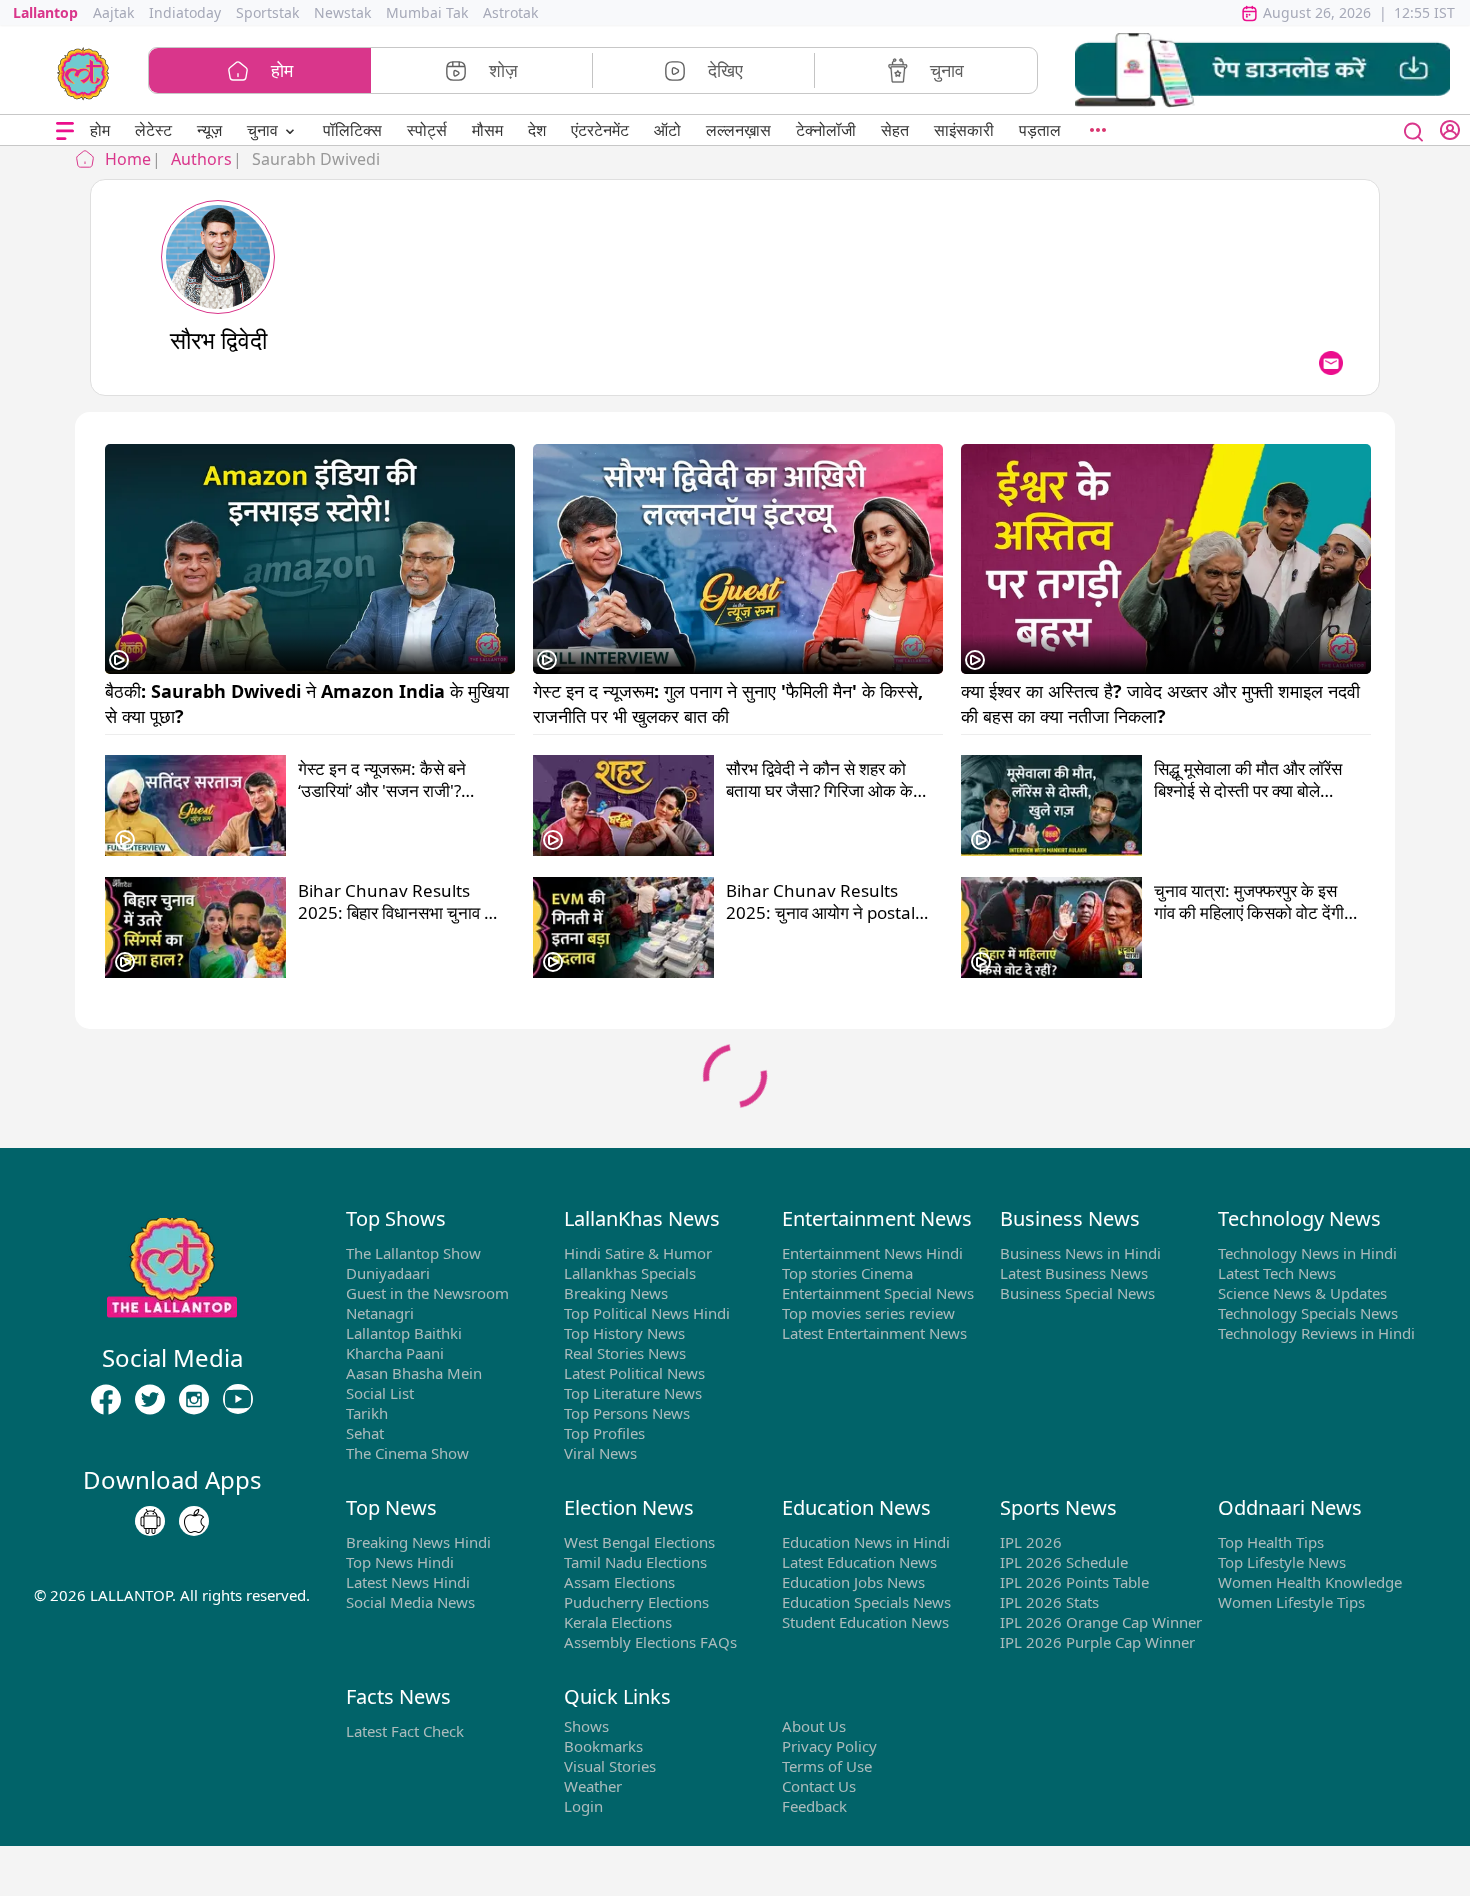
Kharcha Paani (395, 1353)
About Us (814, 1726)
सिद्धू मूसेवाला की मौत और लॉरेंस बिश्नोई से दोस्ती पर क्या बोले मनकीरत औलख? (1248, 780)
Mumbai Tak (427, 12)
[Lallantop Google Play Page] (150, 1522)
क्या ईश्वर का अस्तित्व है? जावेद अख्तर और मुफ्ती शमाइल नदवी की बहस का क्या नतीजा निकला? (1163, 703)
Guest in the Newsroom (427, 1293)
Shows (586, 1726)
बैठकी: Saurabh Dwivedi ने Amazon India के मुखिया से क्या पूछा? (309, 703)
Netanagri (380, 1313)
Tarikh (367, 1413)
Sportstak (267, 12)
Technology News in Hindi (1307, 1253)
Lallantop (45, 12)
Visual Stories (610, 1766)
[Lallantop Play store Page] (194, 1522)
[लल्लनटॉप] (83, 72)
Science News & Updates (1302, 1293)
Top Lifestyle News (1282, 1562)
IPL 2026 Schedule (1064, 1562)
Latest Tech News (1277, 1273)
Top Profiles (604, 1433)
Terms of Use (827, 1766)
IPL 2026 (1031, 1542)
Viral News (600, 1453)
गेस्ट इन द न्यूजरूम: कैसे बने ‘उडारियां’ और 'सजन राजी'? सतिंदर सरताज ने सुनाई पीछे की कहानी (392, 780)
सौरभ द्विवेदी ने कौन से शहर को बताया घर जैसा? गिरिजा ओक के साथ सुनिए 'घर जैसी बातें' (819, 780)
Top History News (624, 1333)
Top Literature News (633, 1393)
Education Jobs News (853, 1582)
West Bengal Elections (639, 1542)
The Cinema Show (407, 1453)
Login (583, 1806)
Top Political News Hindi (647, 1313)
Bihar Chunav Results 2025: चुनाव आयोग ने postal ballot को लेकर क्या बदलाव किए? (828, 902)
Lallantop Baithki (404, 1333)
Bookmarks (603, 1746)
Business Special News (1077, 1293)
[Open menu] (65, 130)
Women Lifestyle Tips (1291, 1602)
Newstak (342, 12)
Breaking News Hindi (418, 1542)
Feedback (814, 1806)
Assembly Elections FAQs (650, 1642)
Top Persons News (627, 1413)
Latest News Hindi (408, 1582)
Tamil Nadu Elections (635, 1562)
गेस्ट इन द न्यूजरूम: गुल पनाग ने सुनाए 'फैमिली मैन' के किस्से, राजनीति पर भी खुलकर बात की (730, 703)
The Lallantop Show (413, 1253)
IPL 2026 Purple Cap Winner (1097, 1642)
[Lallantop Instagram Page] (194, 1400)
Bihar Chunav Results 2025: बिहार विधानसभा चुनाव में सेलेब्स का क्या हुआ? (395, 902)
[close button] (1414, 130)
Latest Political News (634, 1373)
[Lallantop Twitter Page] (150, 1400)
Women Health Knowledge (1310, 1582)
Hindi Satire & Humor (638, 1253)
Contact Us (819, 1786)
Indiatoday (185, 12)
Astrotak (510, 12)
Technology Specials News (1308, 1313)
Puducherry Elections (636, 1602)
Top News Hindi (400, 1562)
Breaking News (616, 1293)
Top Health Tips (1271, 1542)
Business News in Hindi (1080, 1253)
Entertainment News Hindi (872, 1253)
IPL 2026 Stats (1049, 1602)
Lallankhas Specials (630, 1273)
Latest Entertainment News (874, 1333)
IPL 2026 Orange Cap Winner (1101, 1622)
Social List (380, 1393)
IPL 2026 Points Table (1074, 1582)
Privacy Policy (829, 1746)
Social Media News (410, 1602)
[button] (1262, 70)
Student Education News (865, 1622)
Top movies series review (868, 1313)
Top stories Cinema (847, 1273)
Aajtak (113, 12)
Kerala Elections (618, 1622)
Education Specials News (866, 1602)
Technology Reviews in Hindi (1316, 1333)
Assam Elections (619, 1582)
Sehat (365, 1433)
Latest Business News (1074, 1273)
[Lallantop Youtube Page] (238, 1400)
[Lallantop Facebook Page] (106, 1400)
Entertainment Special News (878, 1293)
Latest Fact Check (405, 1731)
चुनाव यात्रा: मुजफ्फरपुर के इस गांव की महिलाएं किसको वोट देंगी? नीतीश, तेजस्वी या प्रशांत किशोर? (1254, 902)
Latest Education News (859, 1562)
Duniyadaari (388, 1273)
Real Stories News (625, 1353)
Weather (593, 1786)
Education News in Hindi (866, 1542)
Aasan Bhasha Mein (414, 1373)
